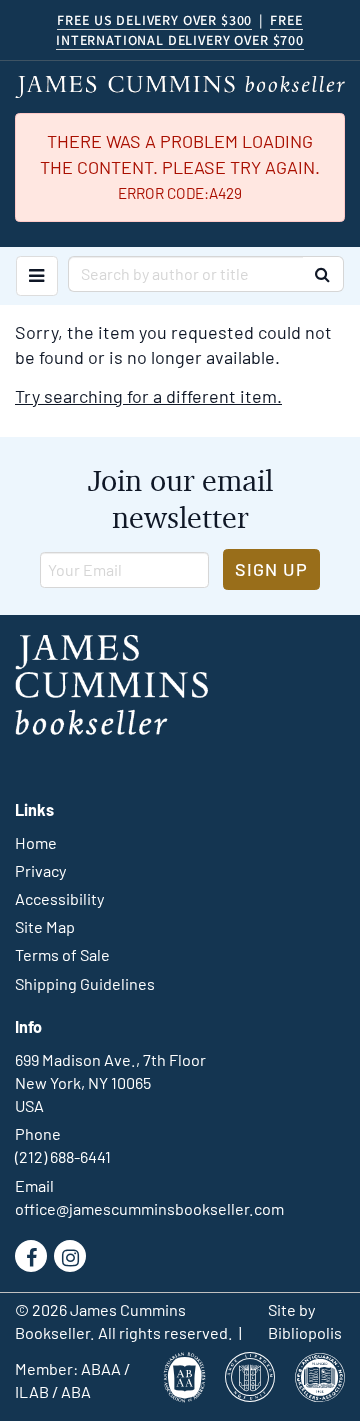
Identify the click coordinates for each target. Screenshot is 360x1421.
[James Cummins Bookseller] (180, 87)
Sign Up (271, 569)
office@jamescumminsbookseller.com (149, 1208)
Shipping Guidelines (85, 983)
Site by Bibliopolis (305, 1321)
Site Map (45, 926)
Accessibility (59, 898)
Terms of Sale (62, 954)
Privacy (40, 870)
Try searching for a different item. (148, 396)
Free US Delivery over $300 (154, 20)
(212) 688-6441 (63, 1156)
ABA (76, 1391)
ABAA (101, 1368)
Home (36, 842)
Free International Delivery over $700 (180, 30)
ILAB (32, 1391)
